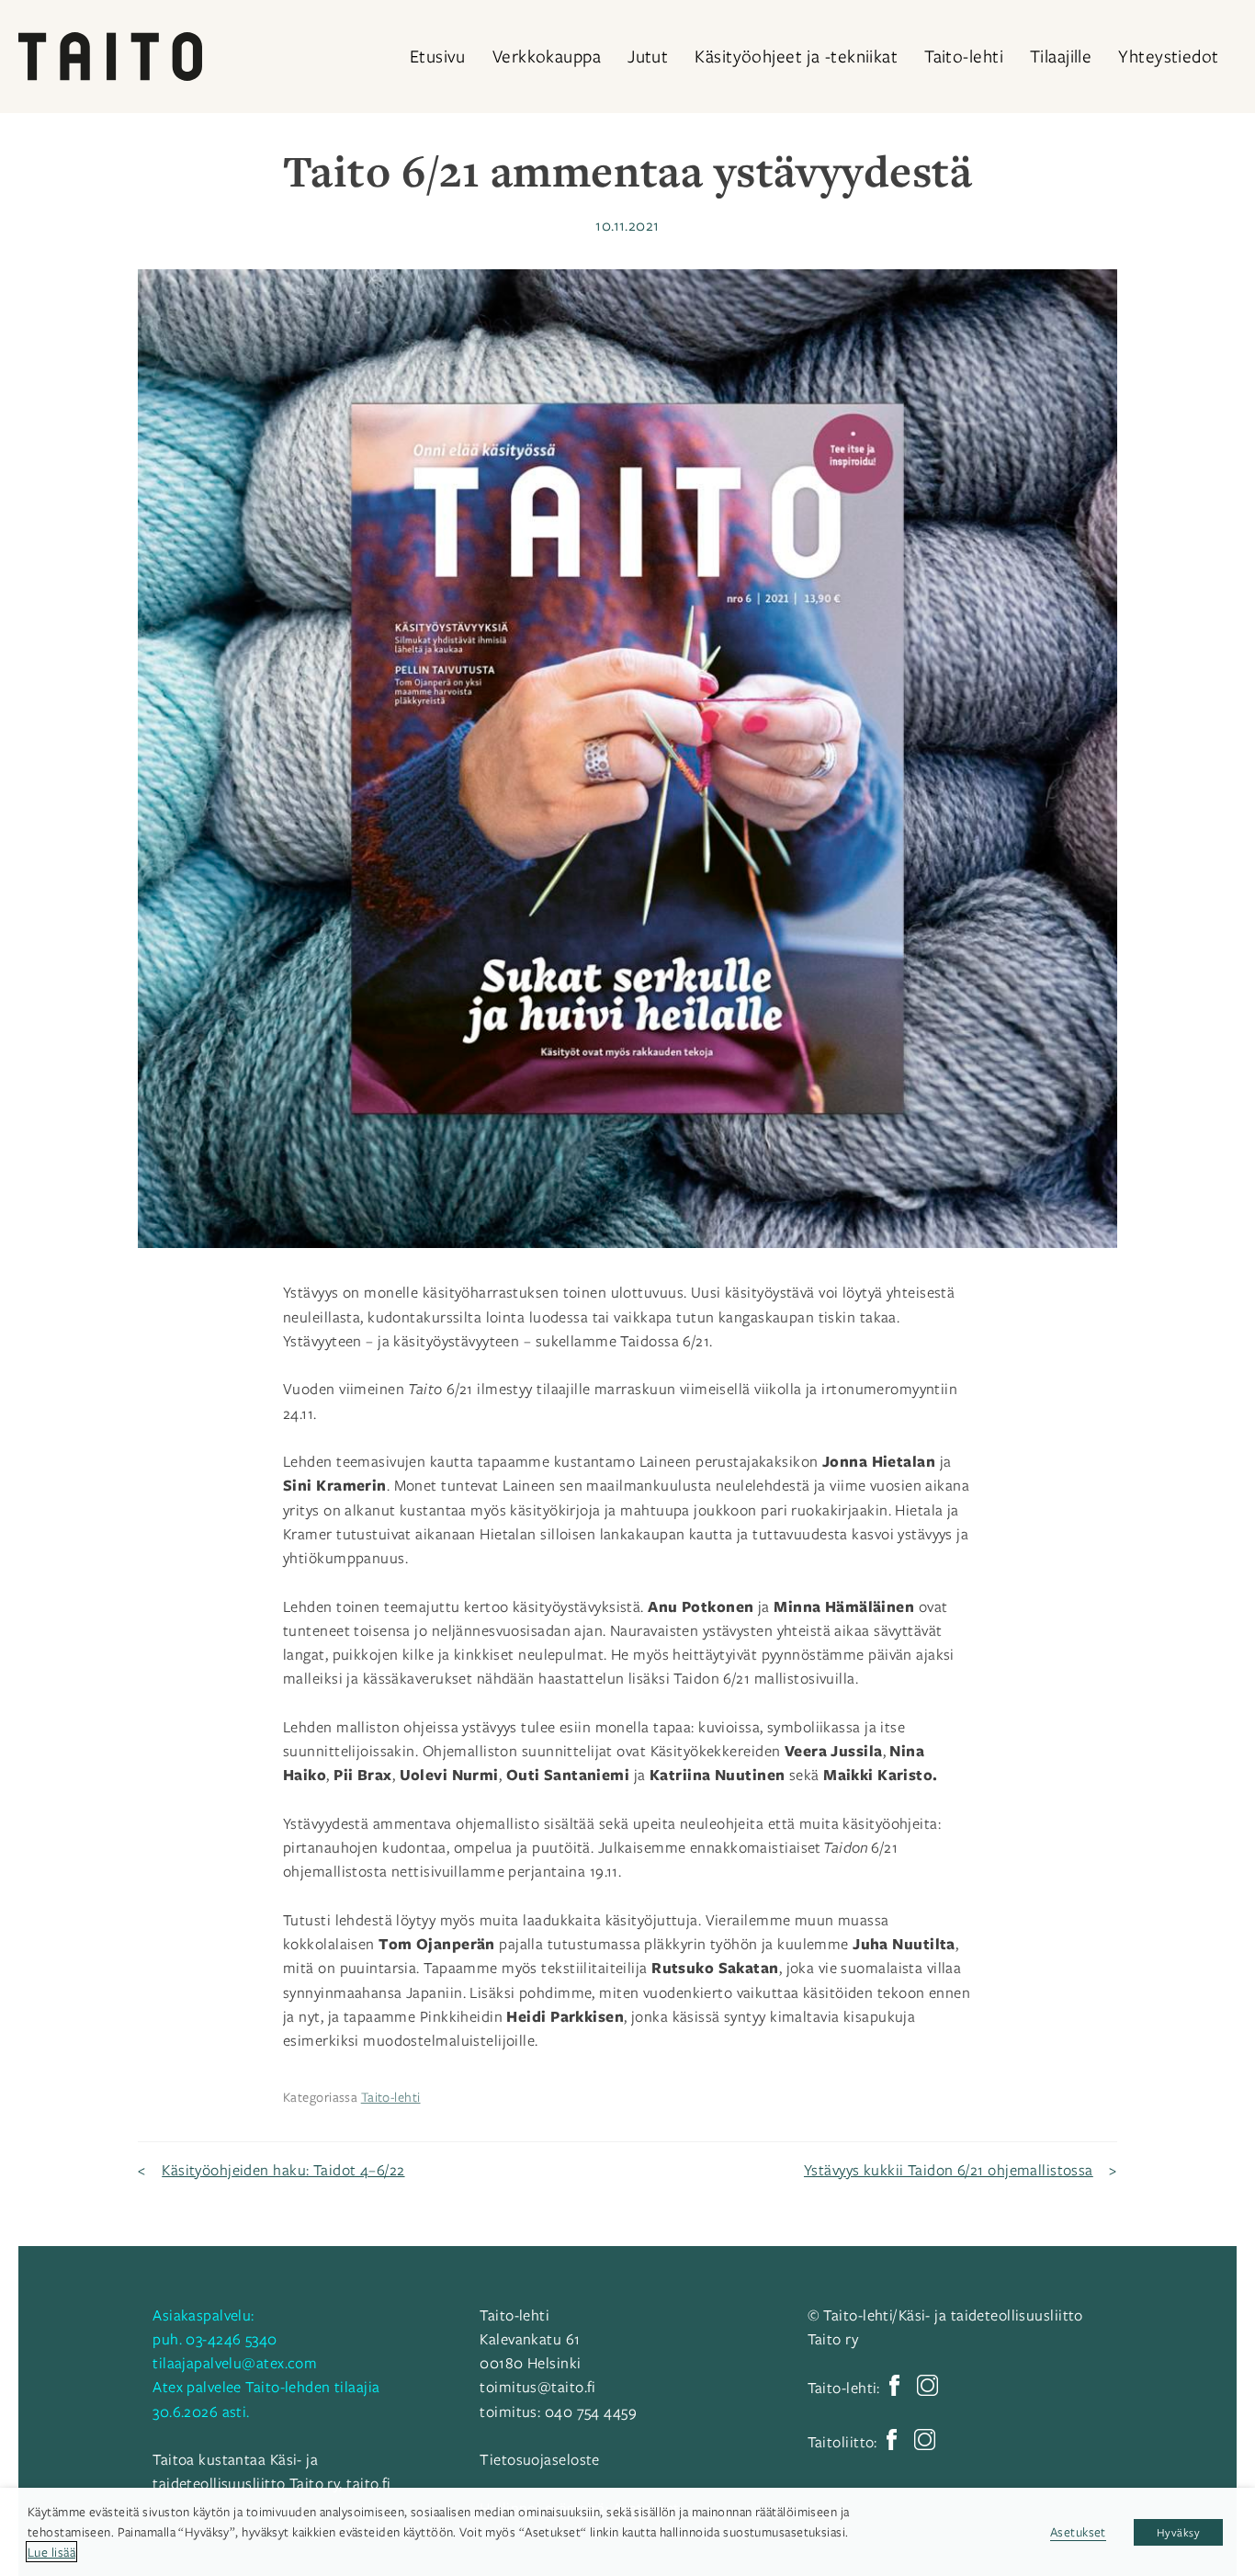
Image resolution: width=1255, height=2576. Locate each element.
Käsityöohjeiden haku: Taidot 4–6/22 (283, 2170)
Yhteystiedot (1168, 56)
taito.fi (369, 2483)
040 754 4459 (591, 2411)
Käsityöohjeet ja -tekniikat (796, 56)
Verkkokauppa (547, 56)
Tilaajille (1061, 56)
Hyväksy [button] (1178, 2532)
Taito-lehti (964, 56)
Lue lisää (51, 2552)
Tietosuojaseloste (539, 2459)
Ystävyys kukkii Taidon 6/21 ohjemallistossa (949, 2170)
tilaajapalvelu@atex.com (235, 2363)
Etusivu (438, 56)
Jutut (648, 56)
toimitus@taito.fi (537, 2387)
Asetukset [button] (1078, 2531)
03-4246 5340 (231, 2339)
